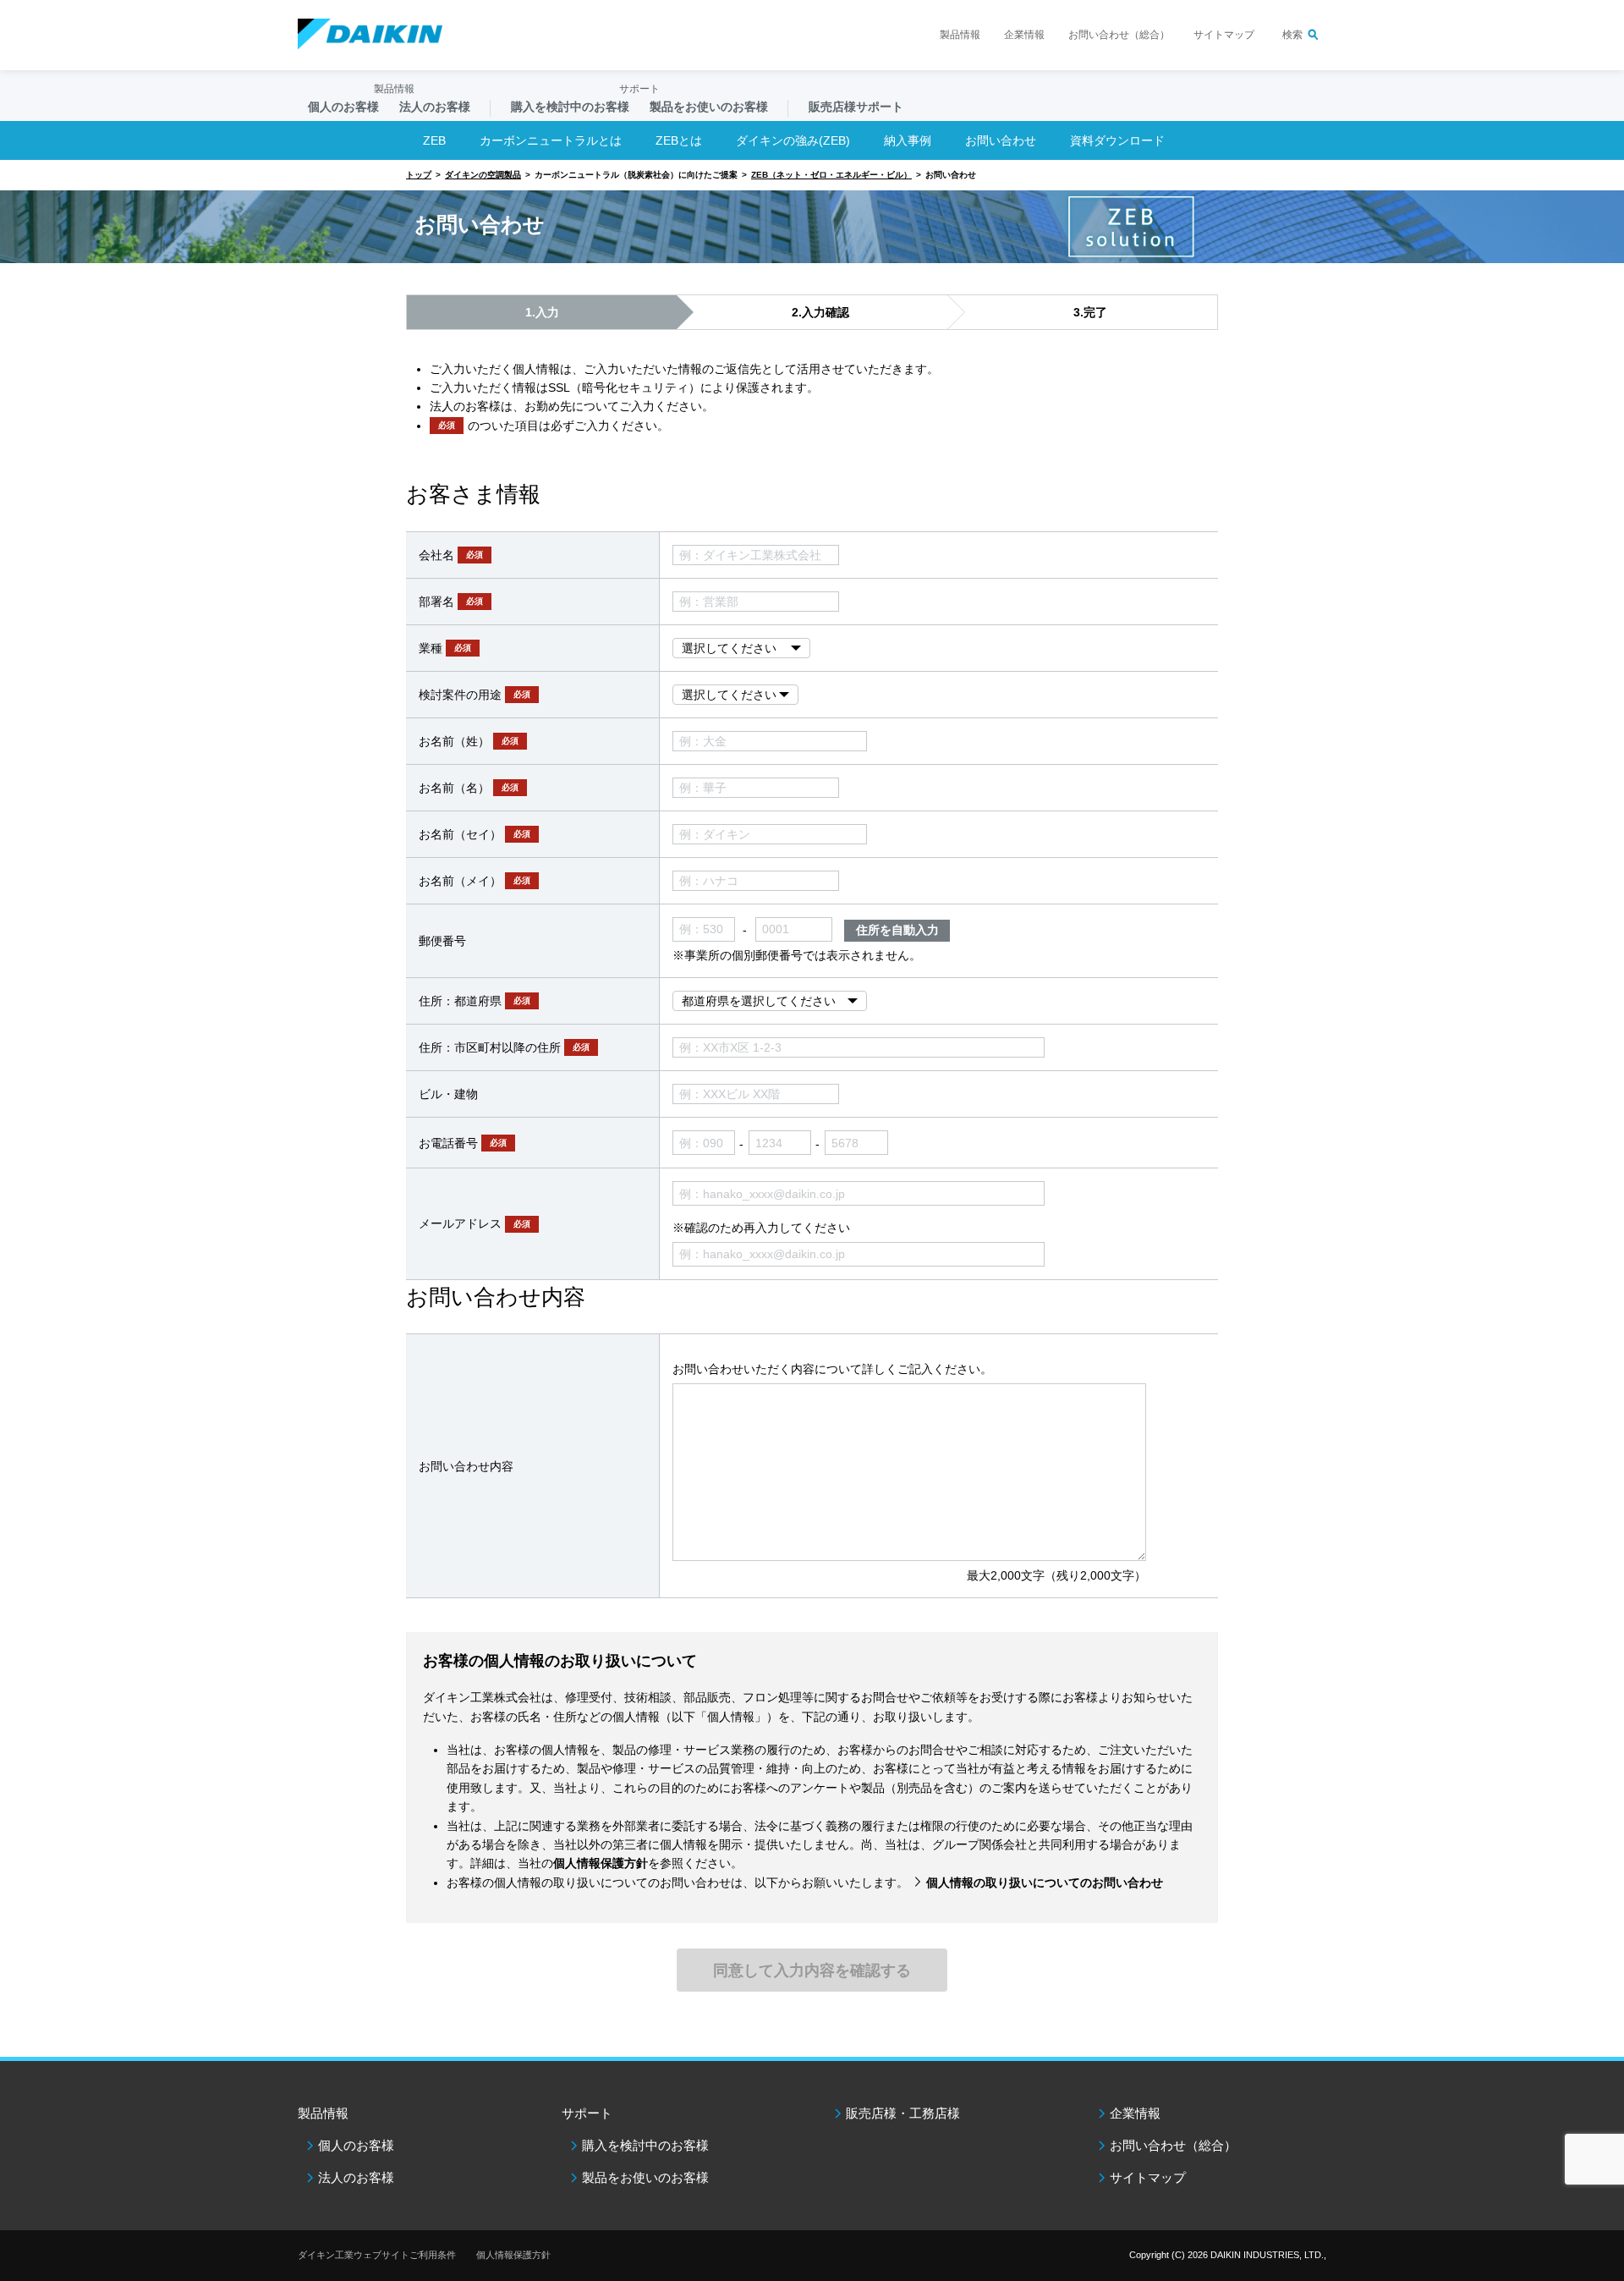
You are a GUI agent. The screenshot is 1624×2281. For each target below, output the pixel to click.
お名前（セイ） (475, 834)
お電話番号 (463, 1143)
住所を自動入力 (897, 930)
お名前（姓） (469, 741)
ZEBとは (679, 140)
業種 (445, 648)
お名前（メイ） (475, 881)
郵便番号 (442, 941)
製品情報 (960, 35)
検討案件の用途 (475, 695)
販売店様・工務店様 (903, 2113)
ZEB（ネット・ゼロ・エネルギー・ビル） (831, 175)
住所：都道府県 (475, 1001)
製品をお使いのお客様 (645, 2177)
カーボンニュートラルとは (551, 140)
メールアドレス (475, 1223)
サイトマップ (1224, 35)
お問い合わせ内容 (466, 1466)
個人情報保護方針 (513, 2255)
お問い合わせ (1001, 140)
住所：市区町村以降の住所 (504, 1047)
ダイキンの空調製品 (483, 175)
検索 (1292, 35)
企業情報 (1024, 35)
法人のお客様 (356, 2177)
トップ (419, 175)
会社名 (451, 555)
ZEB (434, 140)
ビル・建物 (448, 1094)
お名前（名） (469, 788)
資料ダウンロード (1117, 140)
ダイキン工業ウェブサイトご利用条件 (377, 2255)
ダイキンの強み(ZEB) (793, 140)
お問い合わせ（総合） (1119, 35)
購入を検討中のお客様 (645, 2145)
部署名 (451, 602)
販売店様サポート (856, 107)
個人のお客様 (356, 2145)
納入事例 (908, 140)
